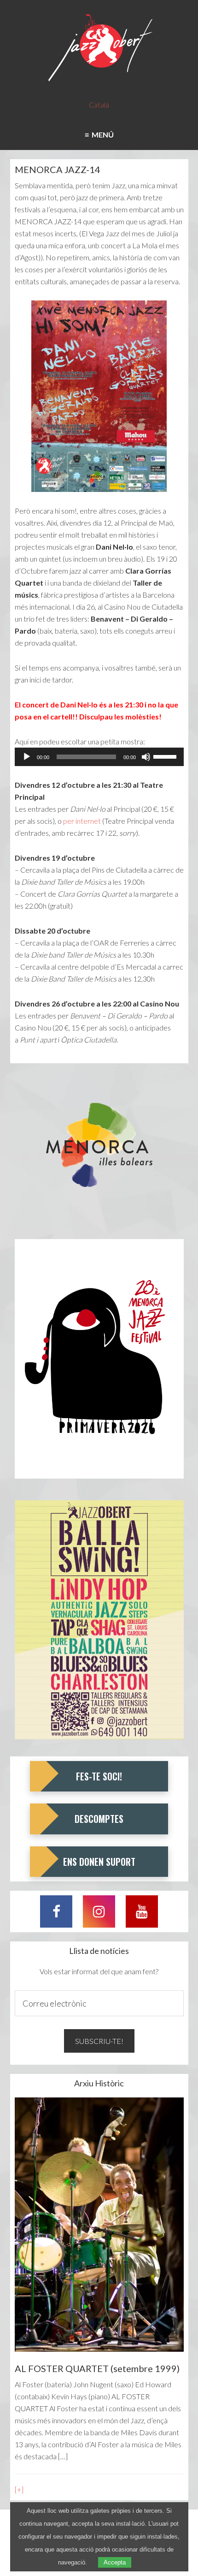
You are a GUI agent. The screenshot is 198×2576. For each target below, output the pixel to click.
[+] (19, 2489)
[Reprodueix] (27, 757)
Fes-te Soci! (99, 1776)
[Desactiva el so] (146, 757)
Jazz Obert (99, 48)
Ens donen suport (99, 1862)
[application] (99, 757)
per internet (82, 821)
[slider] (166, 756)
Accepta (115, 2562)
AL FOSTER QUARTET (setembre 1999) (97, 2368)
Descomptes (99, 1819)
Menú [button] (101, 135)
